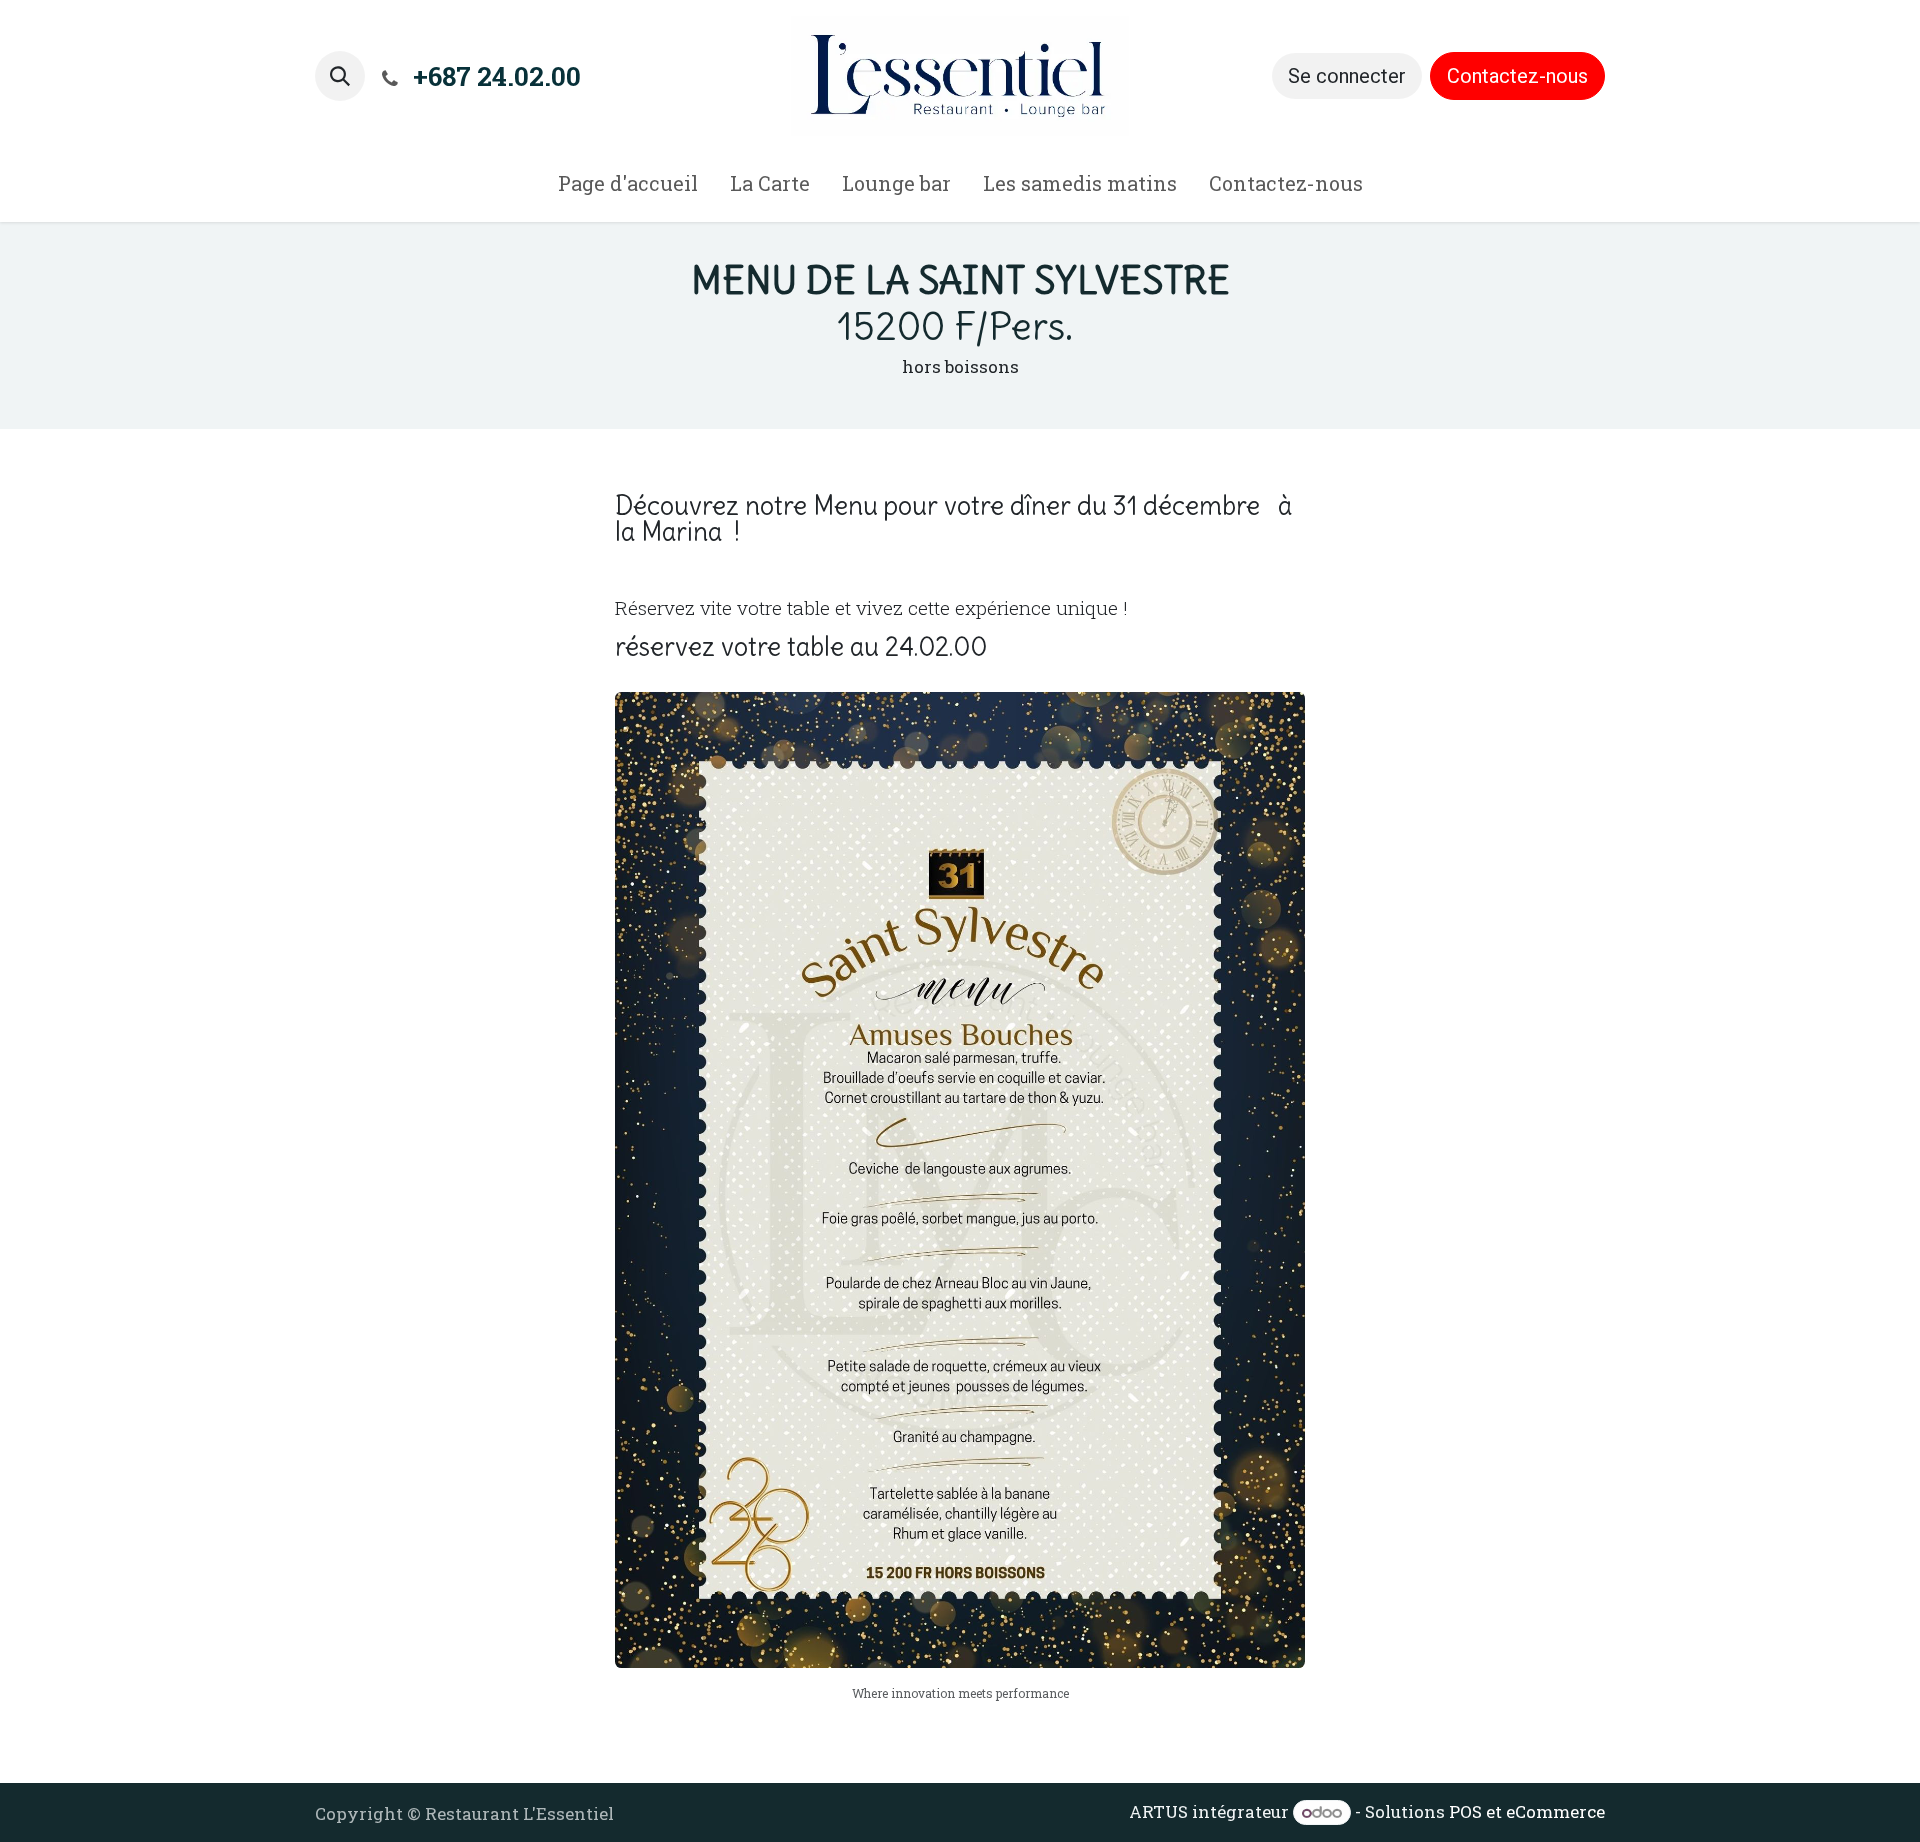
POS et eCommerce (1527, 1811)
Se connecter (1347, 76)
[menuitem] (628, 187)
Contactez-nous (1517, 76)
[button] (340, 76)
